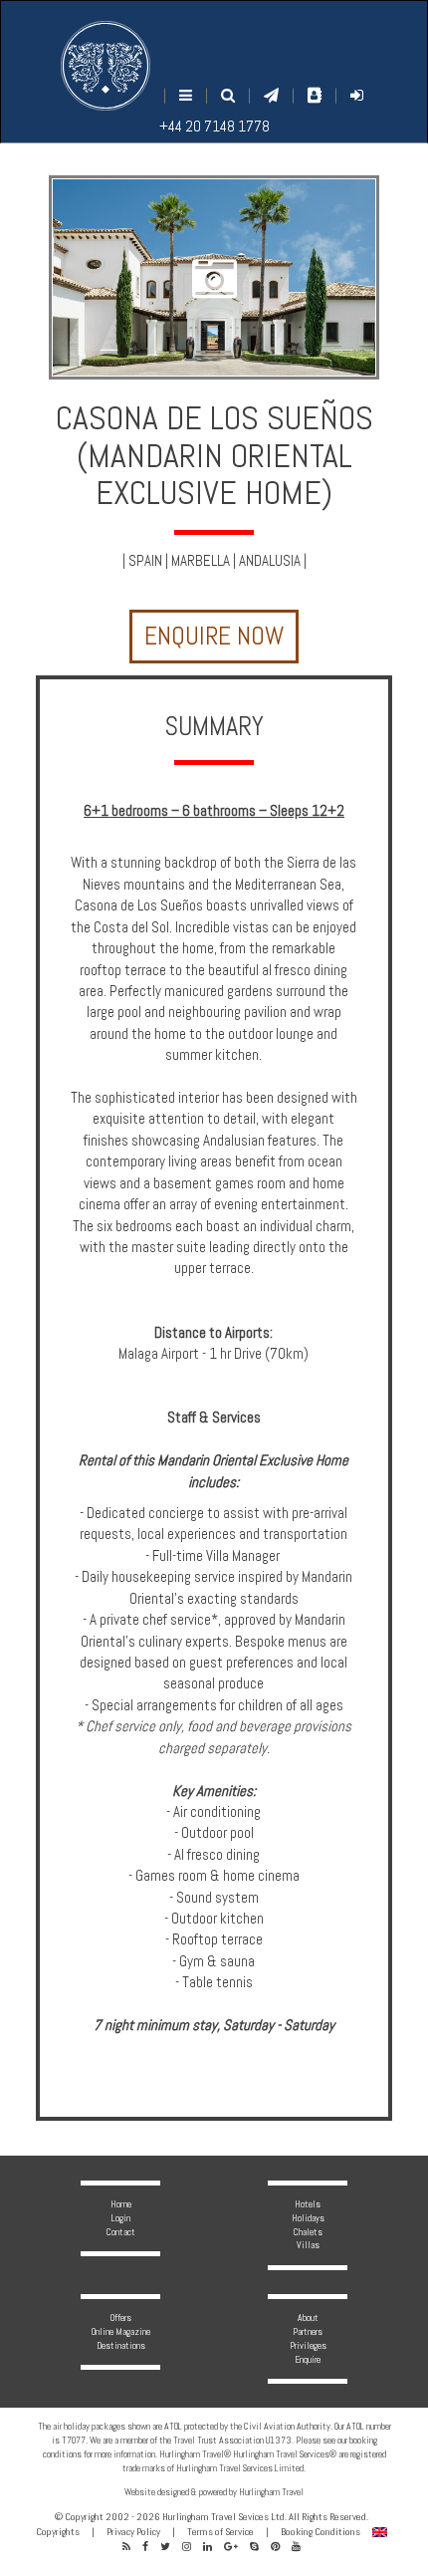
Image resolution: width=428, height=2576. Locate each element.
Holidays (308, 2218)
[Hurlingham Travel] (106, 66)
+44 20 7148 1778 (214, 126)
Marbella (201, 560)
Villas (308, 2245)
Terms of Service (220, 2532)
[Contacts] (315, 95)
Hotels (308, 2204)
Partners (308, 2331)
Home (121, 2204)
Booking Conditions (321, 2532)
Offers (121, 2318)
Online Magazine (121, 2331)
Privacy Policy (133, 2532)
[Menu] (186, 95)
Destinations (121, 2345)
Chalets (308, 2232)
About (308, 2318)
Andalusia (270, 560)
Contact (121, 2232)
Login (121, 2218)
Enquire (308, 2359)
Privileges (308, 2345)
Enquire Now (214, 636)
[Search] (228, 95)
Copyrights (58, 2532)
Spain (145, 560)
